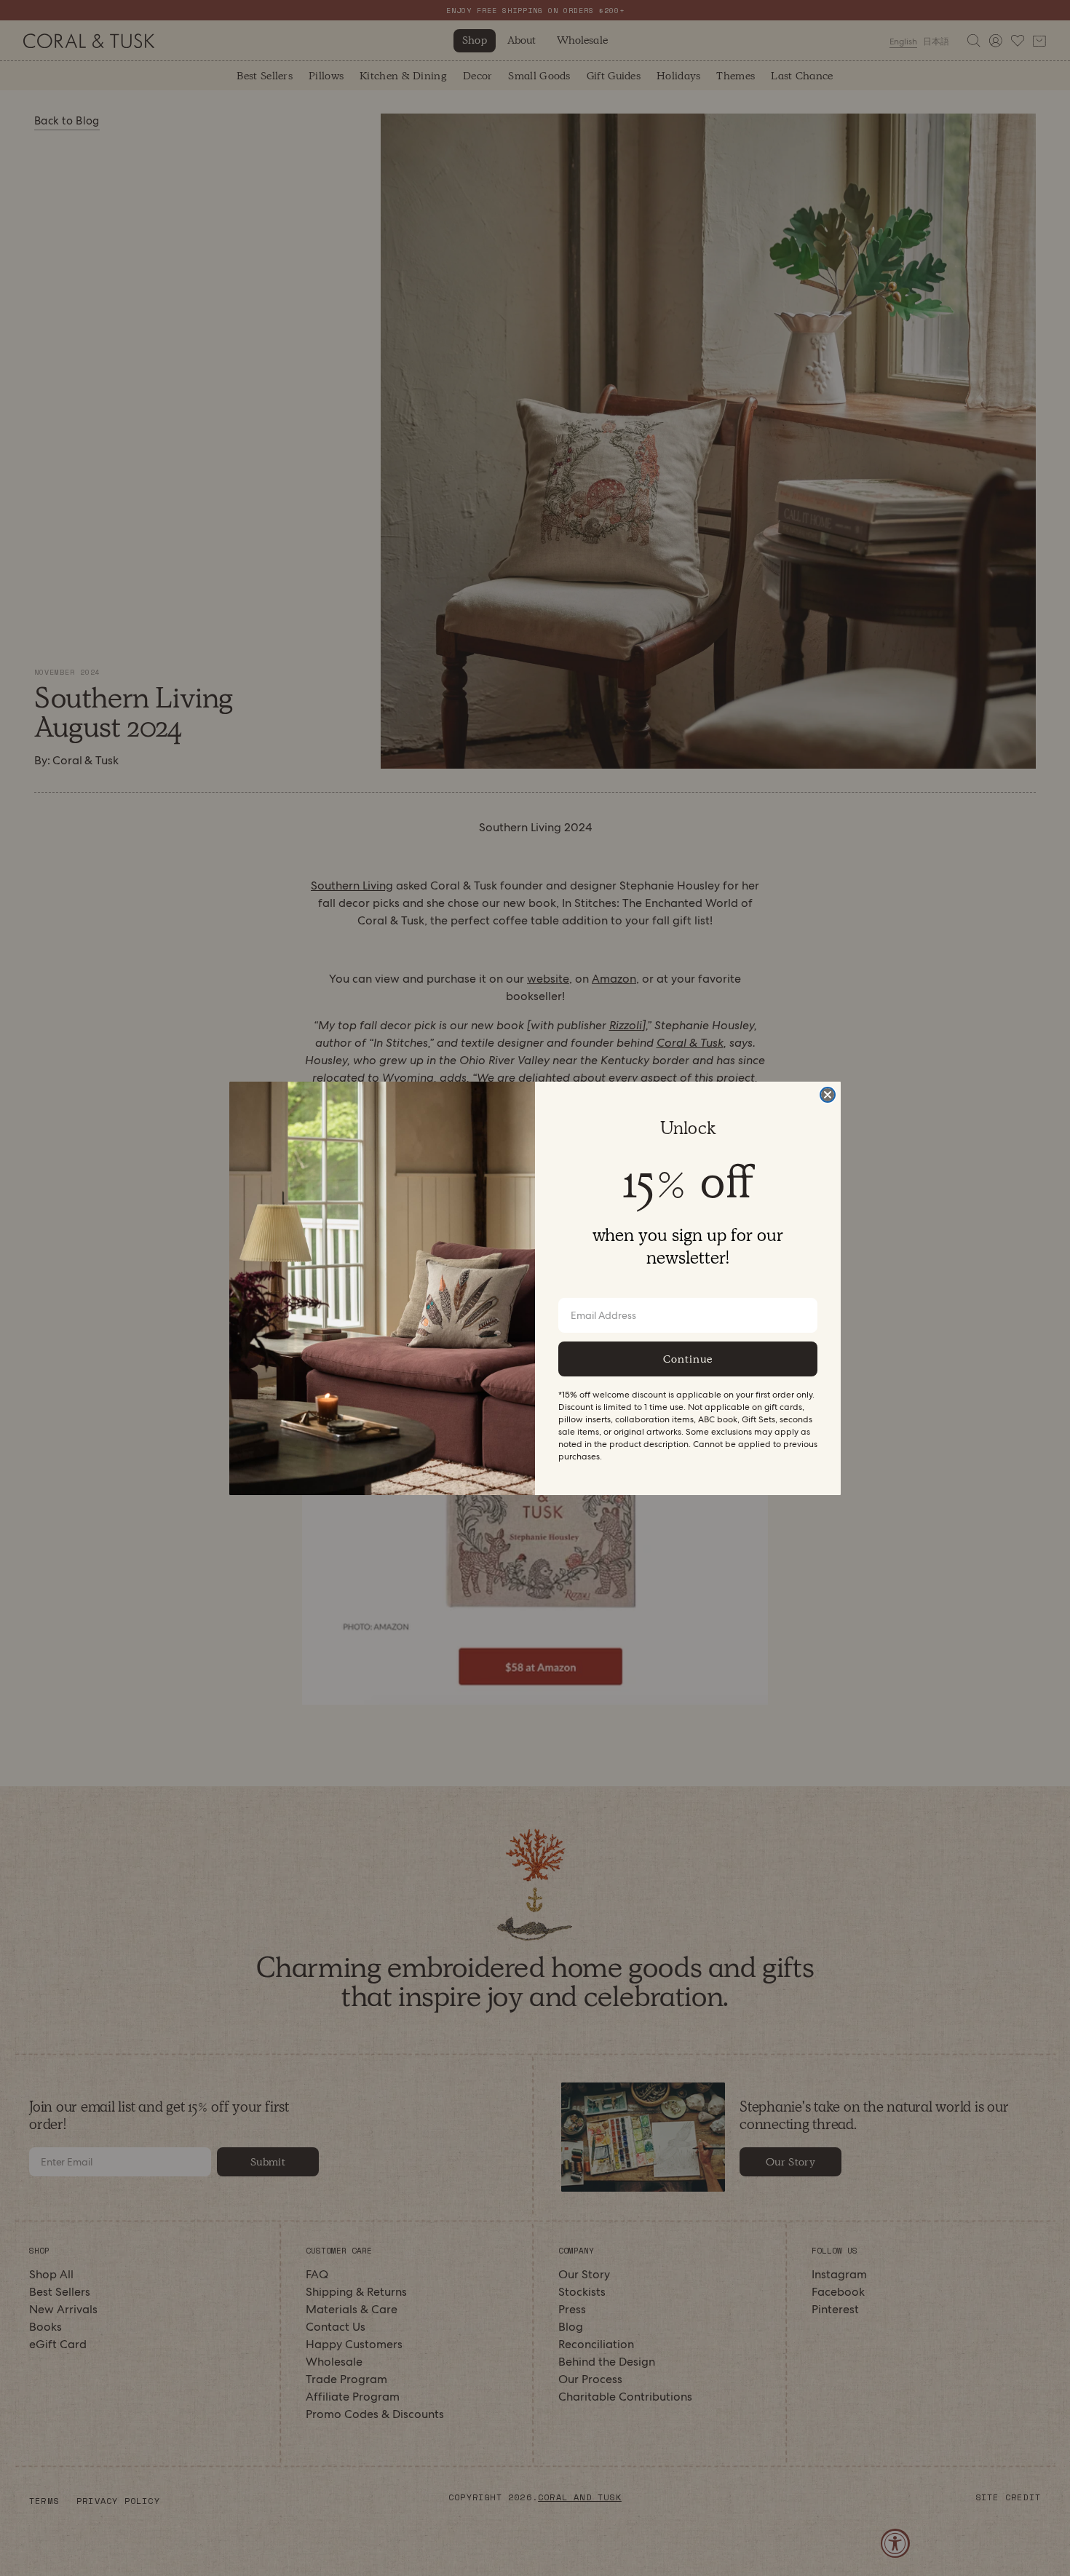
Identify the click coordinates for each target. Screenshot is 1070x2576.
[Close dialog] (828, 1095)
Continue (688, 1359)
